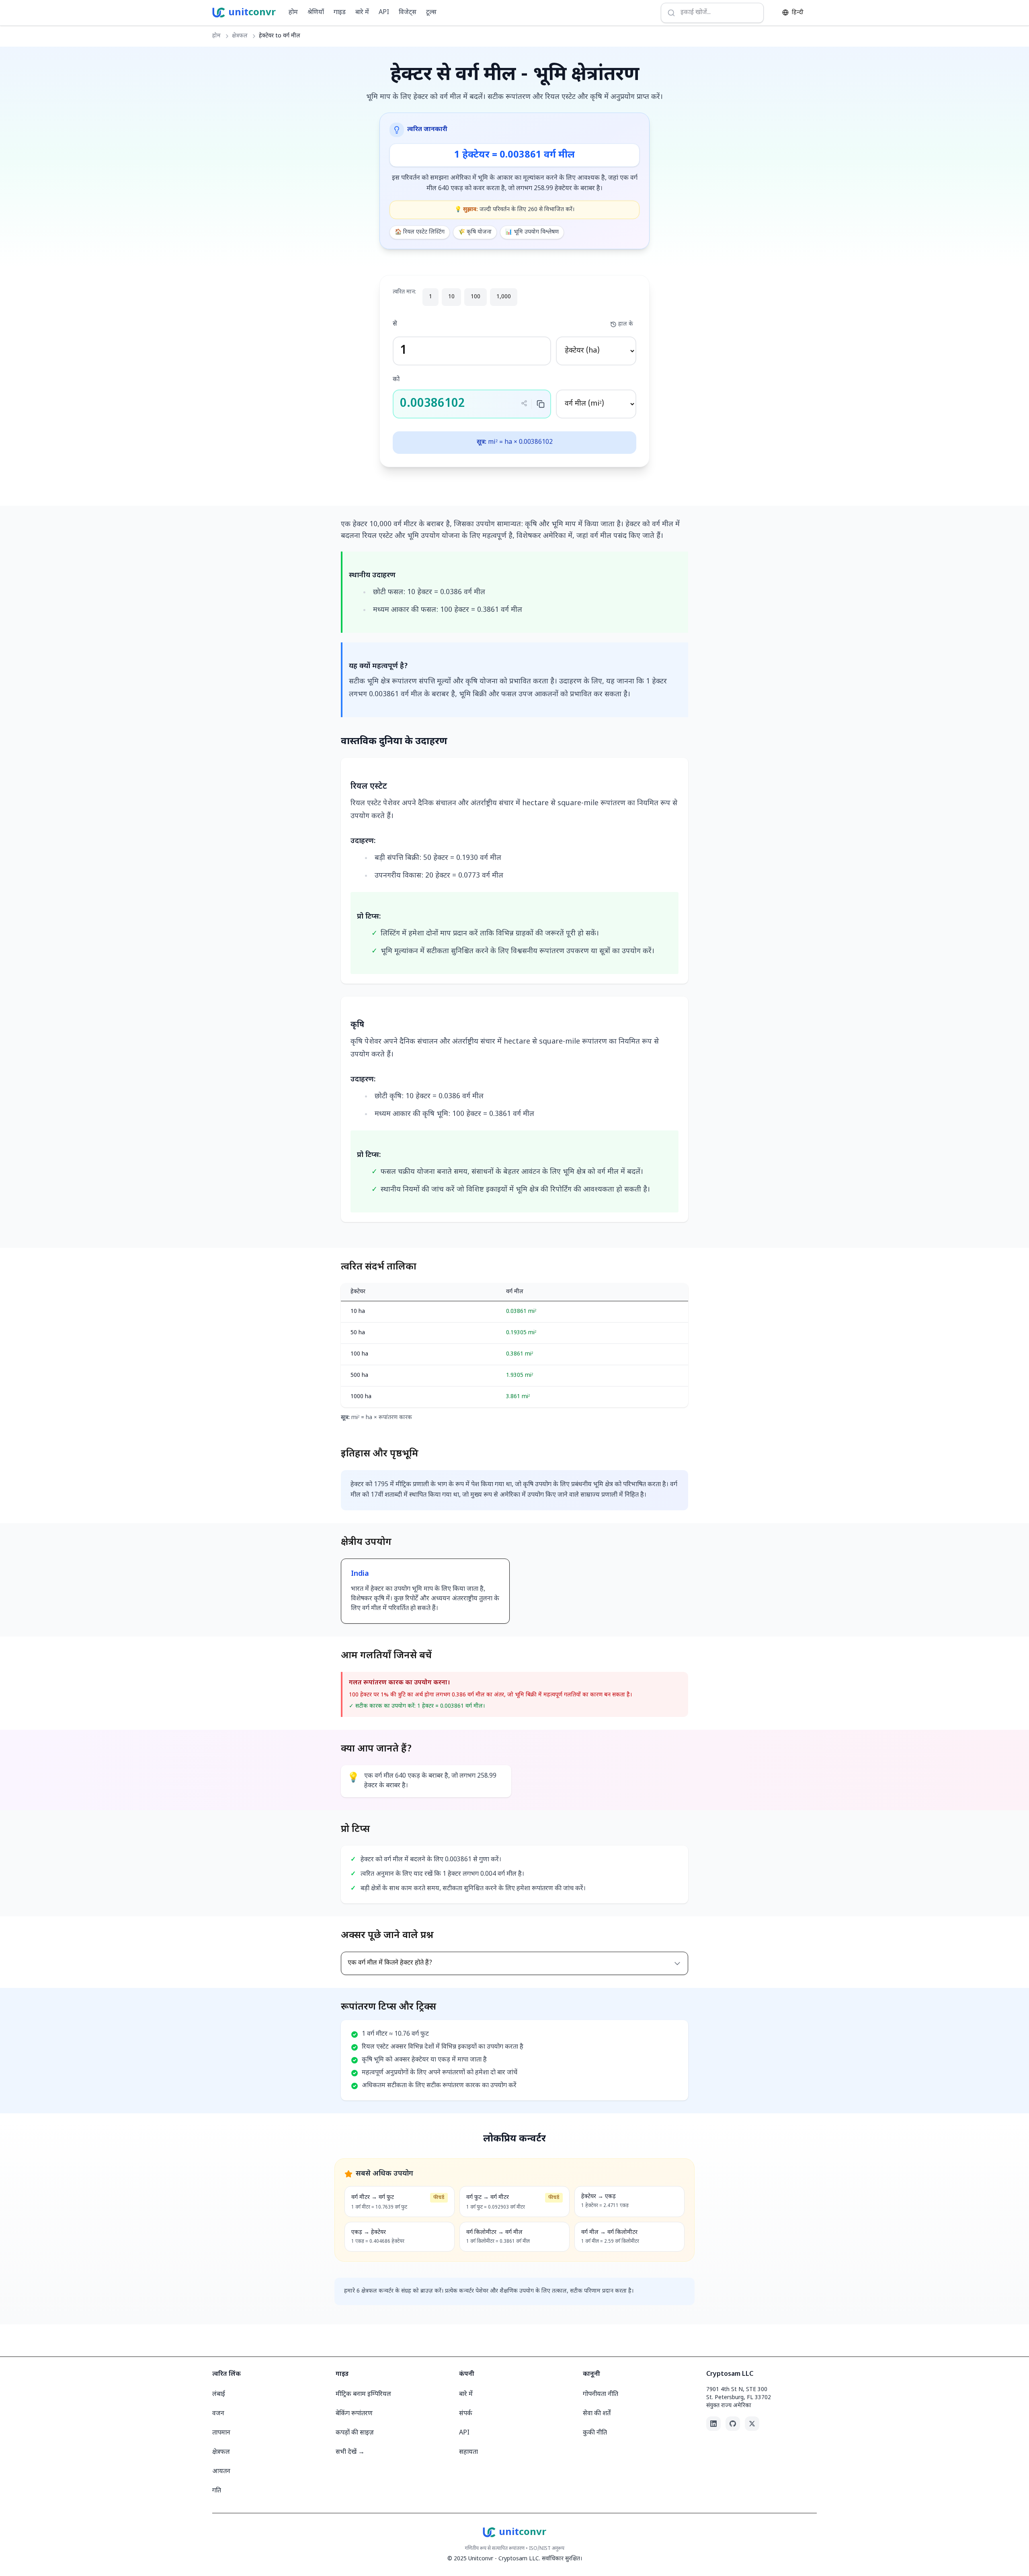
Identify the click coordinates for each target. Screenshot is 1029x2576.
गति (217, 2491)
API (384, 13)
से (395, 324)
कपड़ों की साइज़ (355, 2433)
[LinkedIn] (713, 2424)
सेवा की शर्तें (597, 2414)
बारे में (362, 13)
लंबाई (219, 2394)
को (396, 380)
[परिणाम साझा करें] (524, 403)
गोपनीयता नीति (601, 2394)
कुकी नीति (595, 2433)
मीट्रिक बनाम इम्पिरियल (363, 2394)
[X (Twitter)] (752, 2424)
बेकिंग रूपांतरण (354, 2414)
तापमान (221, 2433)
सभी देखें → (350, 2452)
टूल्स (431, 13)
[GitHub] (733, 2424)
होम (293, 13)
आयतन (221, 2472)
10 (451, 297)
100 (476, 297)
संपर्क (466, 2414)
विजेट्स (408, 13)
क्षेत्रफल (240, 36)
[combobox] (712, 13)
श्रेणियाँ (316, 13)
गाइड (340, 13)
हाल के (626, 324)
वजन (218, 2414)
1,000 (504, 297)
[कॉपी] (541, 404)
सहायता (468, 2452)
